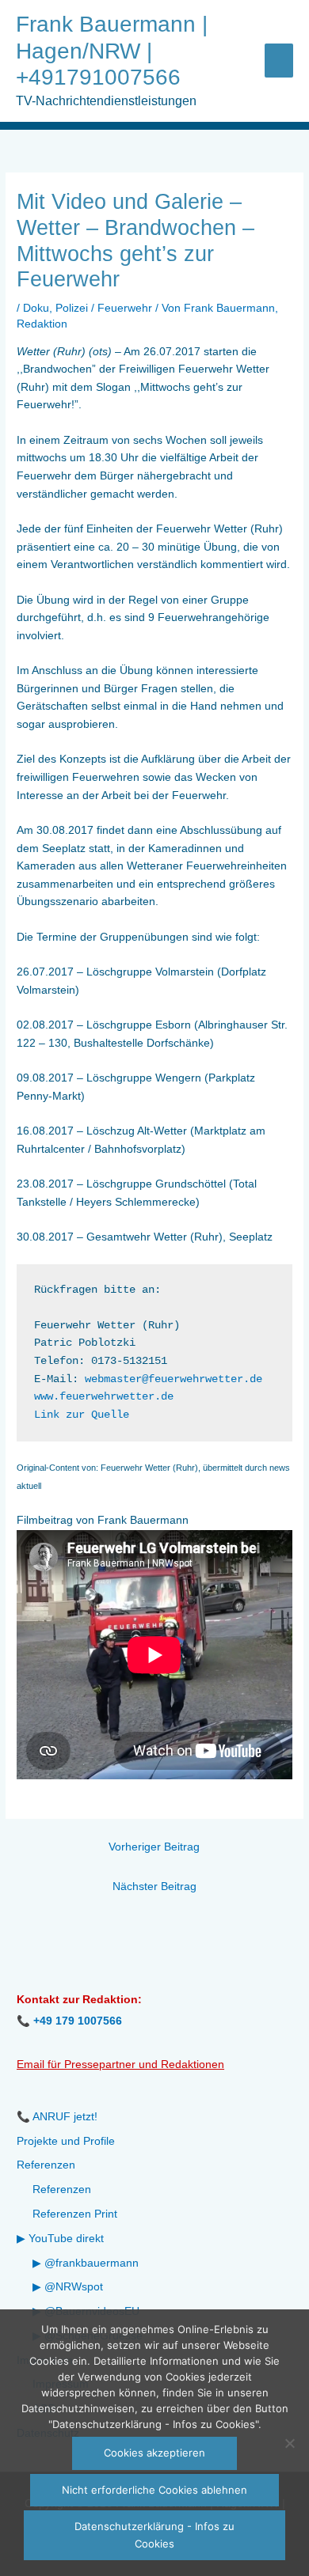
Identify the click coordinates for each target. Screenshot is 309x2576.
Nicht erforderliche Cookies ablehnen (154, 2490)
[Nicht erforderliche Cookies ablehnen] (289, 2443)
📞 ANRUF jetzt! (57, 2117)
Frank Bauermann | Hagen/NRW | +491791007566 (112, 51)
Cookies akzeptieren (154, 2453)
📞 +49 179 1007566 (69, 2021)
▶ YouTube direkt (60, 2239)
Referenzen (46, 2165)
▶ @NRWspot (68, 2287)
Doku (36, 308)
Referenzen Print (75, 2214)
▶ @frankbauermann (86, 2263)
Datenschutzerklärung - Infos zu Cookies (154, 2534)
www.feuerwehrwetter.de (104, 1397)
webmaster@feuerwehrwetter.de (174, 1379)
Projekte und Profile (66, 2141)
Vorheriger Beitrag (154, 1847)
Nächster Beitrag (154, 1887)
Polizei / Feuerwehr (104, 308)
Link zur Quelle (82, 1415)
